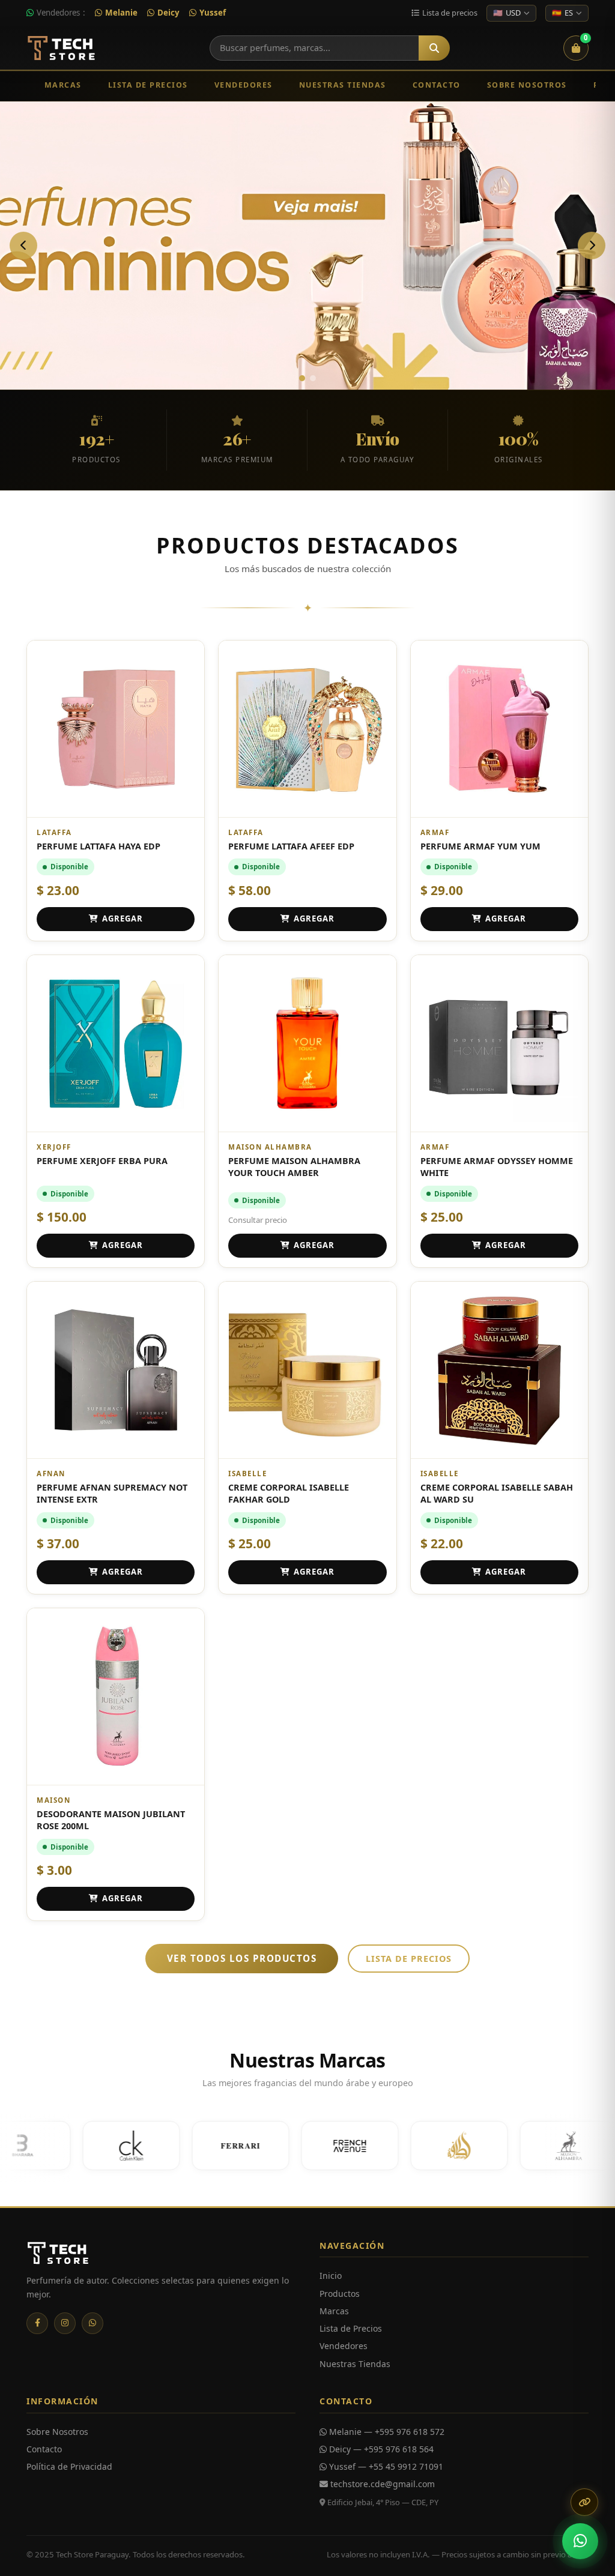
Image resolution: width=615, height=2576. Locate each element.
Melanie (121, 13)
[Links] (584, 2502)
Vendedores (244, 85)
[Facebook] (37, 2323)
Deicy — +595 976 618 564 (380, 2449)
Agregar (123, 918)
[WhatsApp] (92, 2323)
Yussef (213, 13)
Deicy (168, 13)
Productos (340, 2294)
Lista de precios (409, 1959)
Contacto (437, 85)
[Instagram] (65, 2323)
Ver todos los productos (242, 1958)
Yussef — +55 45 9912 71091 (385, 2466)
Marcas (63, 85)
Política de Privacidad (69, 2466)
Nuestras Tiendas (343, 85)
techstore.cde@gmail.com (381, 2484)
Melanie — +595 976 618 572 (386, 2432)
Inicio (331, 2276)
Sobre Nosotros (527, 85)
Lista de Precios (148, 85)
